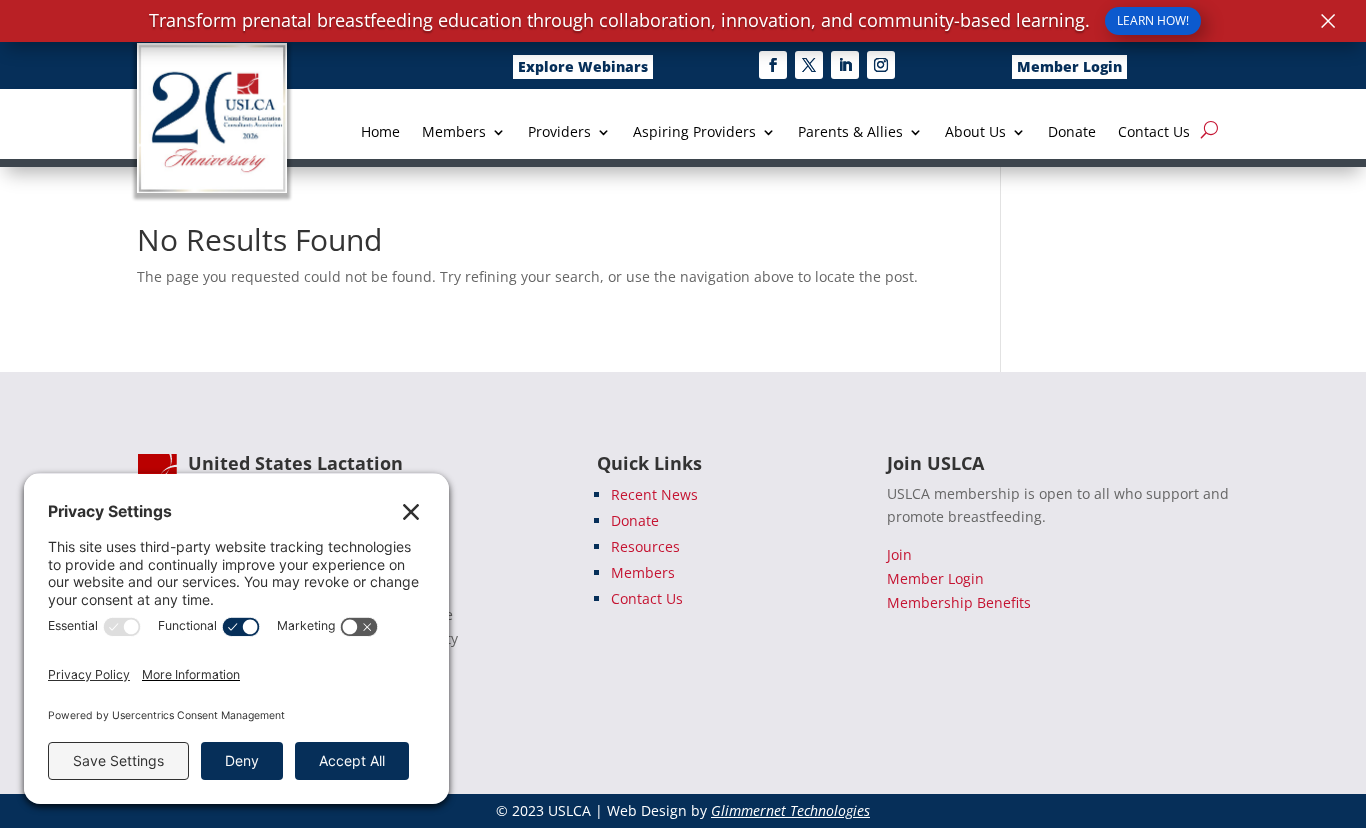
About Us (975, 133)
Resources (645, 546)
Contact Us (1154, 133)
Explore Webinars (583, 66)
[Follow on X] (809, 65)
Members (454, 133)
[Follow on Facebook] (773, 65)
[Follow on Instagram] (881, 65)
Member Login (1069, 66)
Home (380, 133)
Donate (1072, 133)
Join (899, 554)
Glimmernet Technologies (790, 810)
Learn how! (1153, 20)
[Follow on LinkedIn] (845, 65)
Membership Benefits (959, 602)
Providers (559, 133)
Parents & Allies (850, 133)
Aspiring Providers (694, 133)
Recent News (654, 494)
